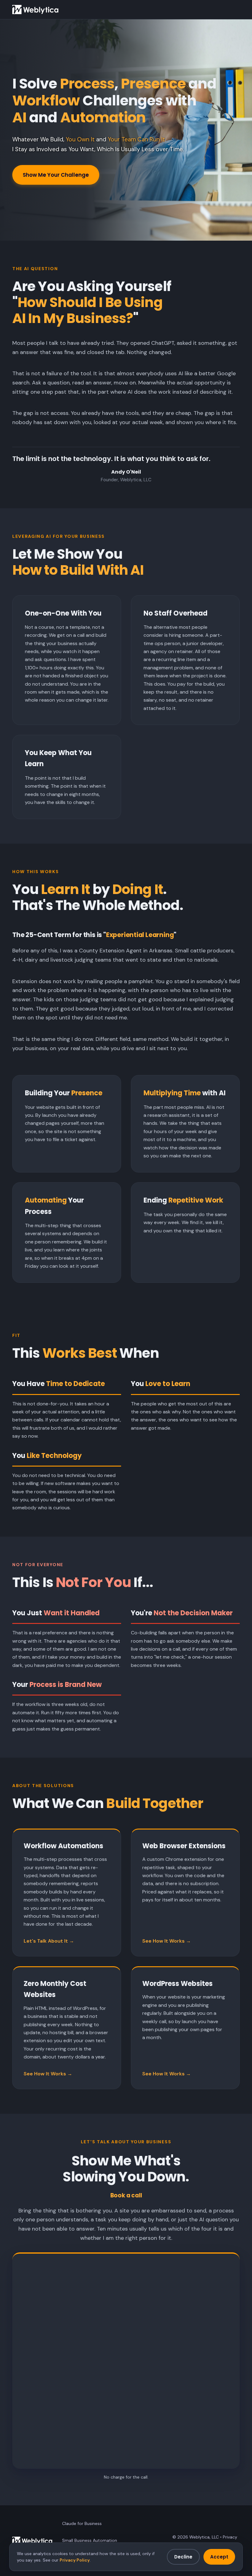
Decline (183, 2557)
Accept (219, 2557)
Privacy (230, 2537)
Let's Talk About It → (49, 1941)
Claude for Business (82, 2523)
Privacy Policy (75, 2560)
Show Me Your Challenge (56, 175)
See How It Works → (167, 1941)
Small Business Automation (90, 2540)
